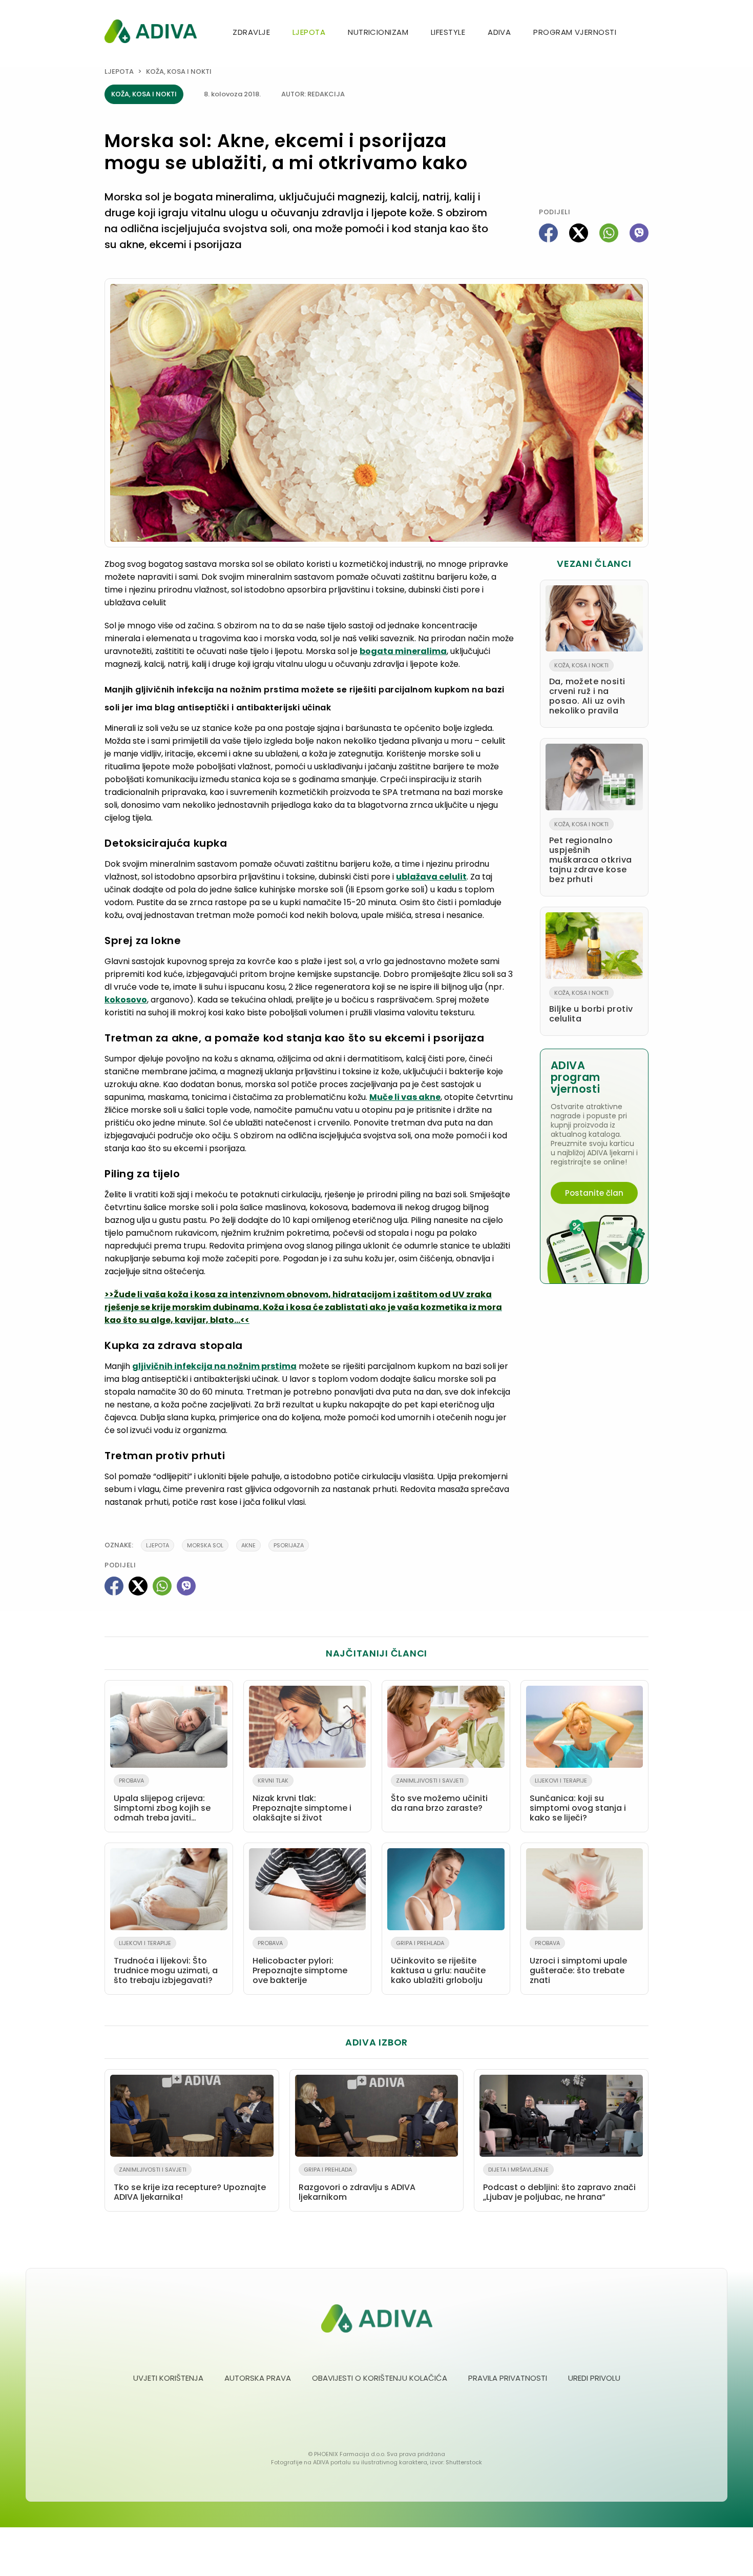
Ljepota (309, 32)
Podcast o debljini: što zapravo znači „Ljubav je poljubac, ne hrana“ (559, 2184)
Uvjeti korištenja (168, 2378)
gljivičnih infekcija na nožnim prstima (214, 1366)
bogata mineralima (403, 651)
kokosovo (126, 1000)
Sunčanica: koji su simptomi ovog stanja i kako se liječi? (578, 1800)
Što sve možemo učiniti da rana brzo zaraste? (439, 1795)
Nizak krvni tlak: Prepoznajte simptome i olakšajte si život (302, 1800)
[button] (644, 33)
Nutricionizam (378, 32)
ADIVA (499, 32)
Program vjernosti (575, 32)
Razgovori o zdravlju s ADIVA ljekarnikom (357, 2184)
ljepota (158, 1545)
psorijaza (289, 1545)
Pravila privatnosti (508, 2378)
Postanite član (594, 1193)
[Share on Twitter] (579, 233)
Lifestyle (448, 32)
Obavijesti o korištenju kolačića (380, 2378)
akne (248, 1545)
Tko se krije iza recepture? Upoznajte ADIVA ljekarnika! (190, 2184)
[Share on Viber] (639, 233)
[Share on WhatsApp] (609, 233)
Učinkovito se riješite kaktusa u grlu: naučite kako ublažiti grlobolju (438, 1962)
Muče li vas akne (405, 1097)
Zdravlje (251, 32)
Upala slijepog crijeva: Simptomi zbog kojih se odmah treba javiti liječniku (162, 1802)
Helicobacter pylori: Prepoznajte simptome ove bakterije (300, 1962)
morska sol (205, 1545)
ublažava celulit (431, 877)
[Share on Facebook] (548, 233)
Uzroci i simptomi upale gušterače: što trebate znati (578, 1962)
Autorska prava (258, 2378)
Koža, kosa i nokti (179, 71)
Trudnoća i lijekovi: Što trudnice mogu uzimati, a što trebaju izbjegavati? (166, 1962)
